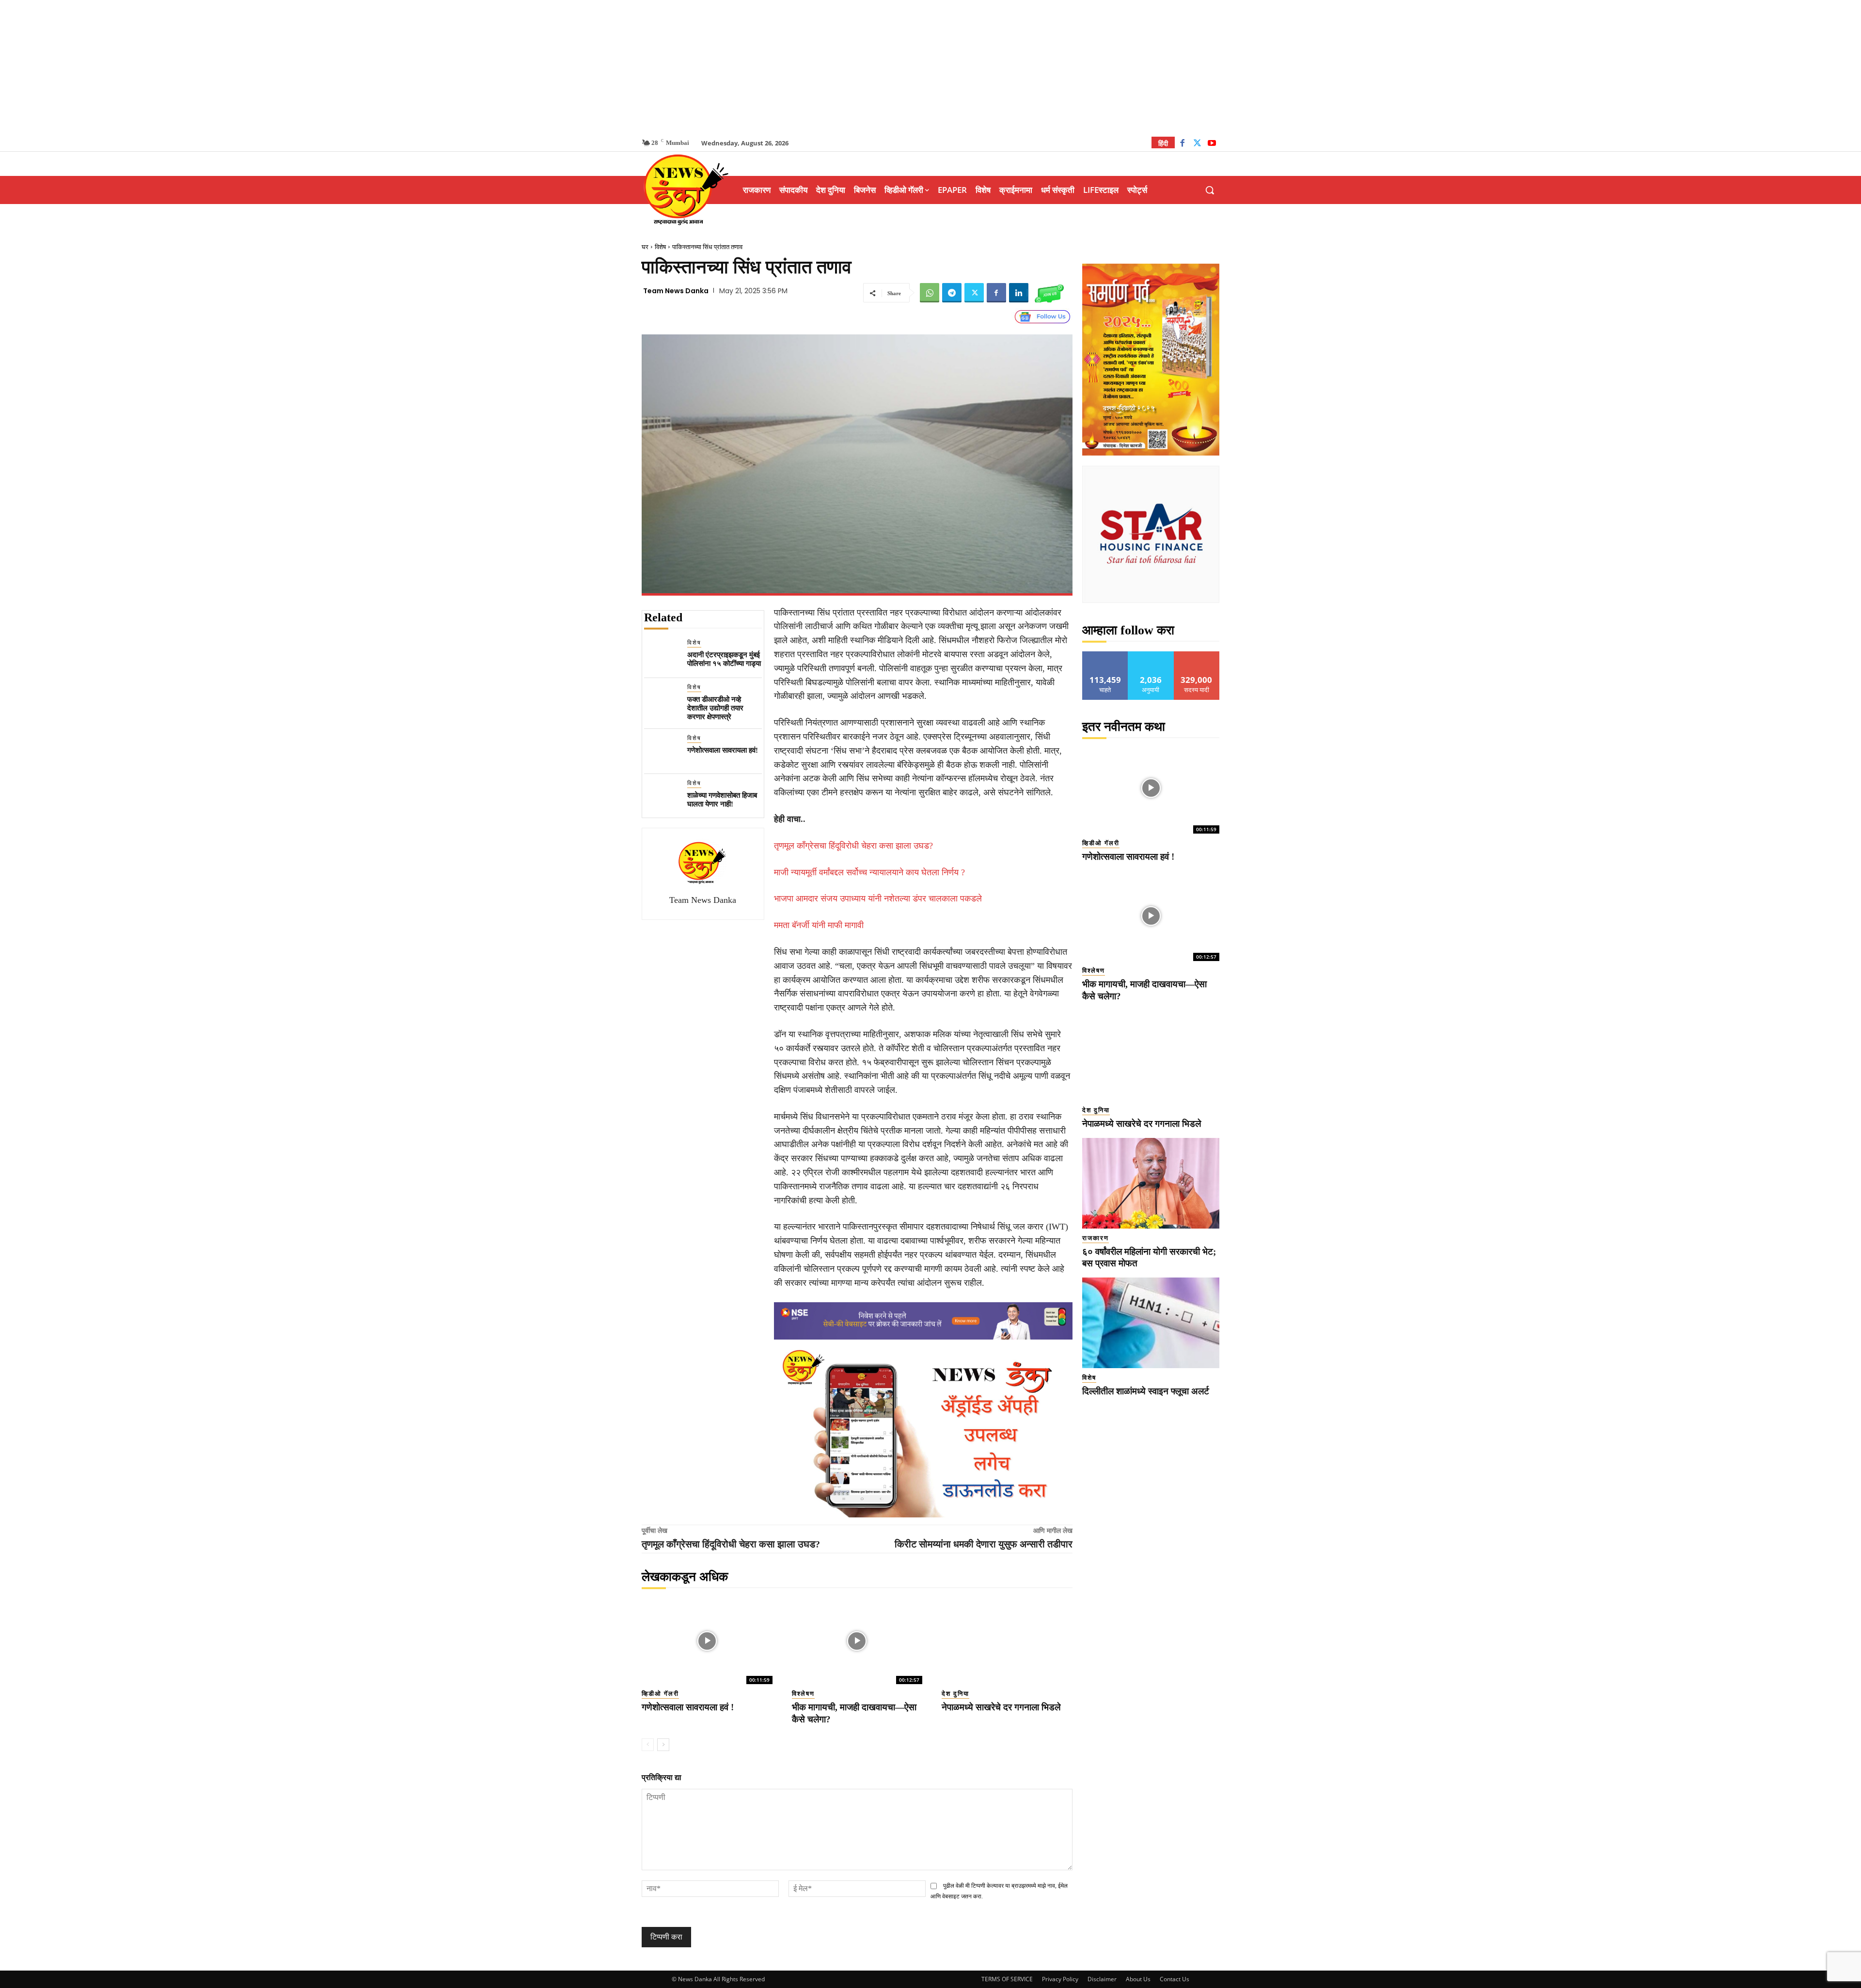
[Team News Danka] (703, 863)
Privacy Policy (1060, 1979)
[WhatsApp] (930, 293)
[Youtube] (1212, 144)
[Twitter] (1197, 144)
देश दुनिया (955, 1694)
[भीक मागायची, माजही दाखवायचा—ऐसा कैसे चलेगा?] (857, 1641)
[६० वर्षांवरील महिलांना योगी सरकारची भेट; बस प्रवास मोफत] (1151, 1183)
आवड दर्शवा (1105, 655)
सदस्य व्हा (1197, 655)
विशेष (660, 247)
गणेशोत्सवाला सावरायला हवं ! (688, 1707)
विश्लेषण (803, 1694)
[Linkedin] (1019, 293)
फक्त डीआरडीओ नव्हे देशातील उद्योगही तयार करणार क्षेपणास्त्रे (715, 708)
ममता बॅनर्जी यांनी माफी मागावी (819, 925)
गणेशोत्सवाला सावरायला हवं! (723, 750)
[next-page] (663, 1745)
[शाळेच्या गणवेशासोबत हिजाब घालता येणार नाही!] (662, 797)
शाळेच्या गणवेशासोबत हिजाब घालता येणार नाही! (722, 800)
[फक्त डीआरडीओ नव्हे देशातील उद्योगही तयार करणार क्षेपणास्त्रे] (662, 701)
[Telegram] (952, 293)
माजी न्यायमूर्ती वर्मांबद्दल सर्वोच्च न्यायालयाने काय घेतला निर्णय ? (869, 872)
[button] (1210, 190)
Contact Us (1175, 1979)
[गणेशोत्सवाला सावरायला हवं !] (707, 1641)
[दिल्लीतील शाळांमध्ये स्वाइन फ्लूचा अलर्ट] (1151, 1323)
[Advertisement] (930, 68)
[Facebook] (1182, 144)
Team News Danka (676, 291)
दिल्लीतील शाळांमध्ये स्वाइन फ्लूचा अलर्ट (1146, 1391)
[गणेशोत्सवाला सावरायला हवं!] (662, 751)
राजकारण (1096, 1238)
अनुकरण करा (1151, 655)
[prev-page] (648, 1745)
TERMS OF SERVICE (1007, 1979)
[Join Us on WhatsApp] (1049, 293)
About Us (1138, 1979)
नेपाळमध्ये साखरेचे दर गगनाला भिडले (1001, 1707)
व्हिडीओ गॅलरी (660, 1694)
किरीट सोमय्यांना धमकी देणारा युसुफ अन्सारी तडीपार (984, 1544)
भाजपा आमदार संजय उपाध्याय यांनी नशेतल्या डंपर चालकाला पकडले (878, 899)
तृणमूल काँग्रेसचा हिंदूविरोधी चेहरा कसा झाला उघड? (853, 846)
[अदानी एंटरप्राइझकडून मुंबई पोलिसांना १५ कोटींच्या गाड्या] (662, 656)
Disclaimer (1102, 1979)
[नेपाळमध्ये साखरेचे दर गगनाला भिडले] (1007, 1641)
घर (645, 247)
